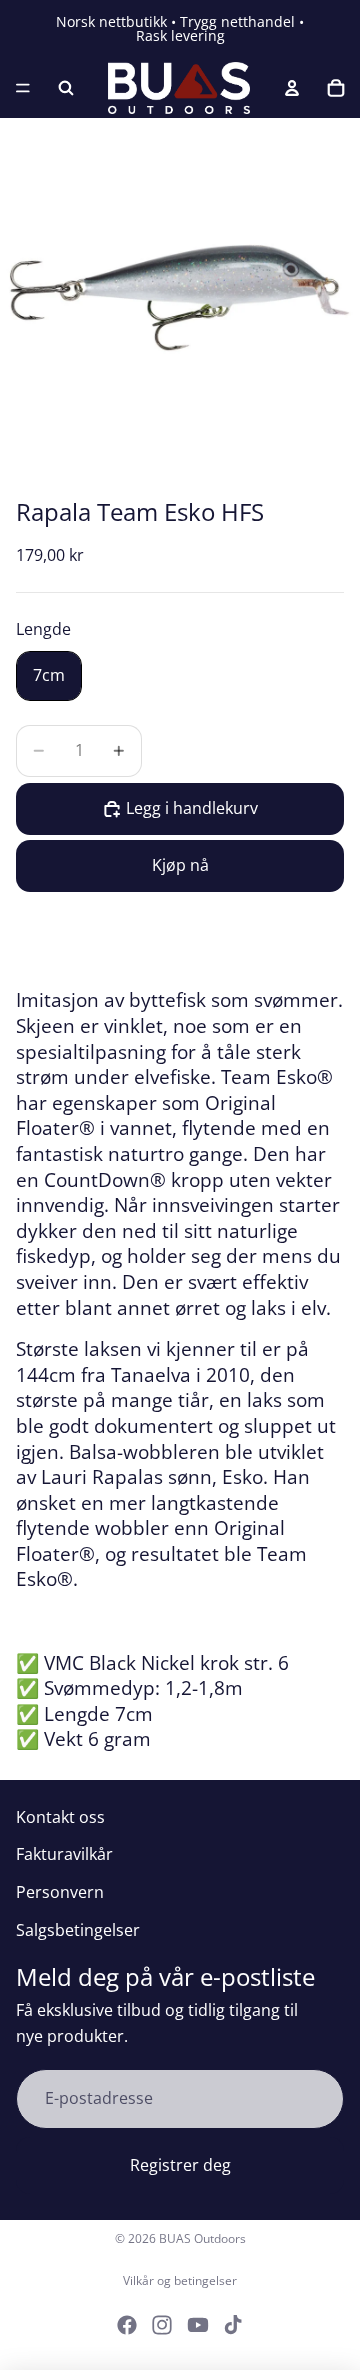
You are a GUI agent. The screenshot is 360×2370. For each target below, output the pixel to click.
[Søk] (66, 88)
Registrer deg (180, 2165)
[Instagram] (162, 2325)
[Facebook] (127, 2325)
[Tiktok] (233, 2325)
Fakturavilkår (64, 1854)
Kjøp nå (180, 865)
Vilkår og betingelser (180, 2280)
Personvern (60, 1892)
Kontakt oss (60, 1817)
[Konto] (292, 88)
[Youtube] (198, 2325)
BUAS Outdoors (202, 2238)
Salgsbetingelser (78, 1930)
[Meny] (23, 88)
